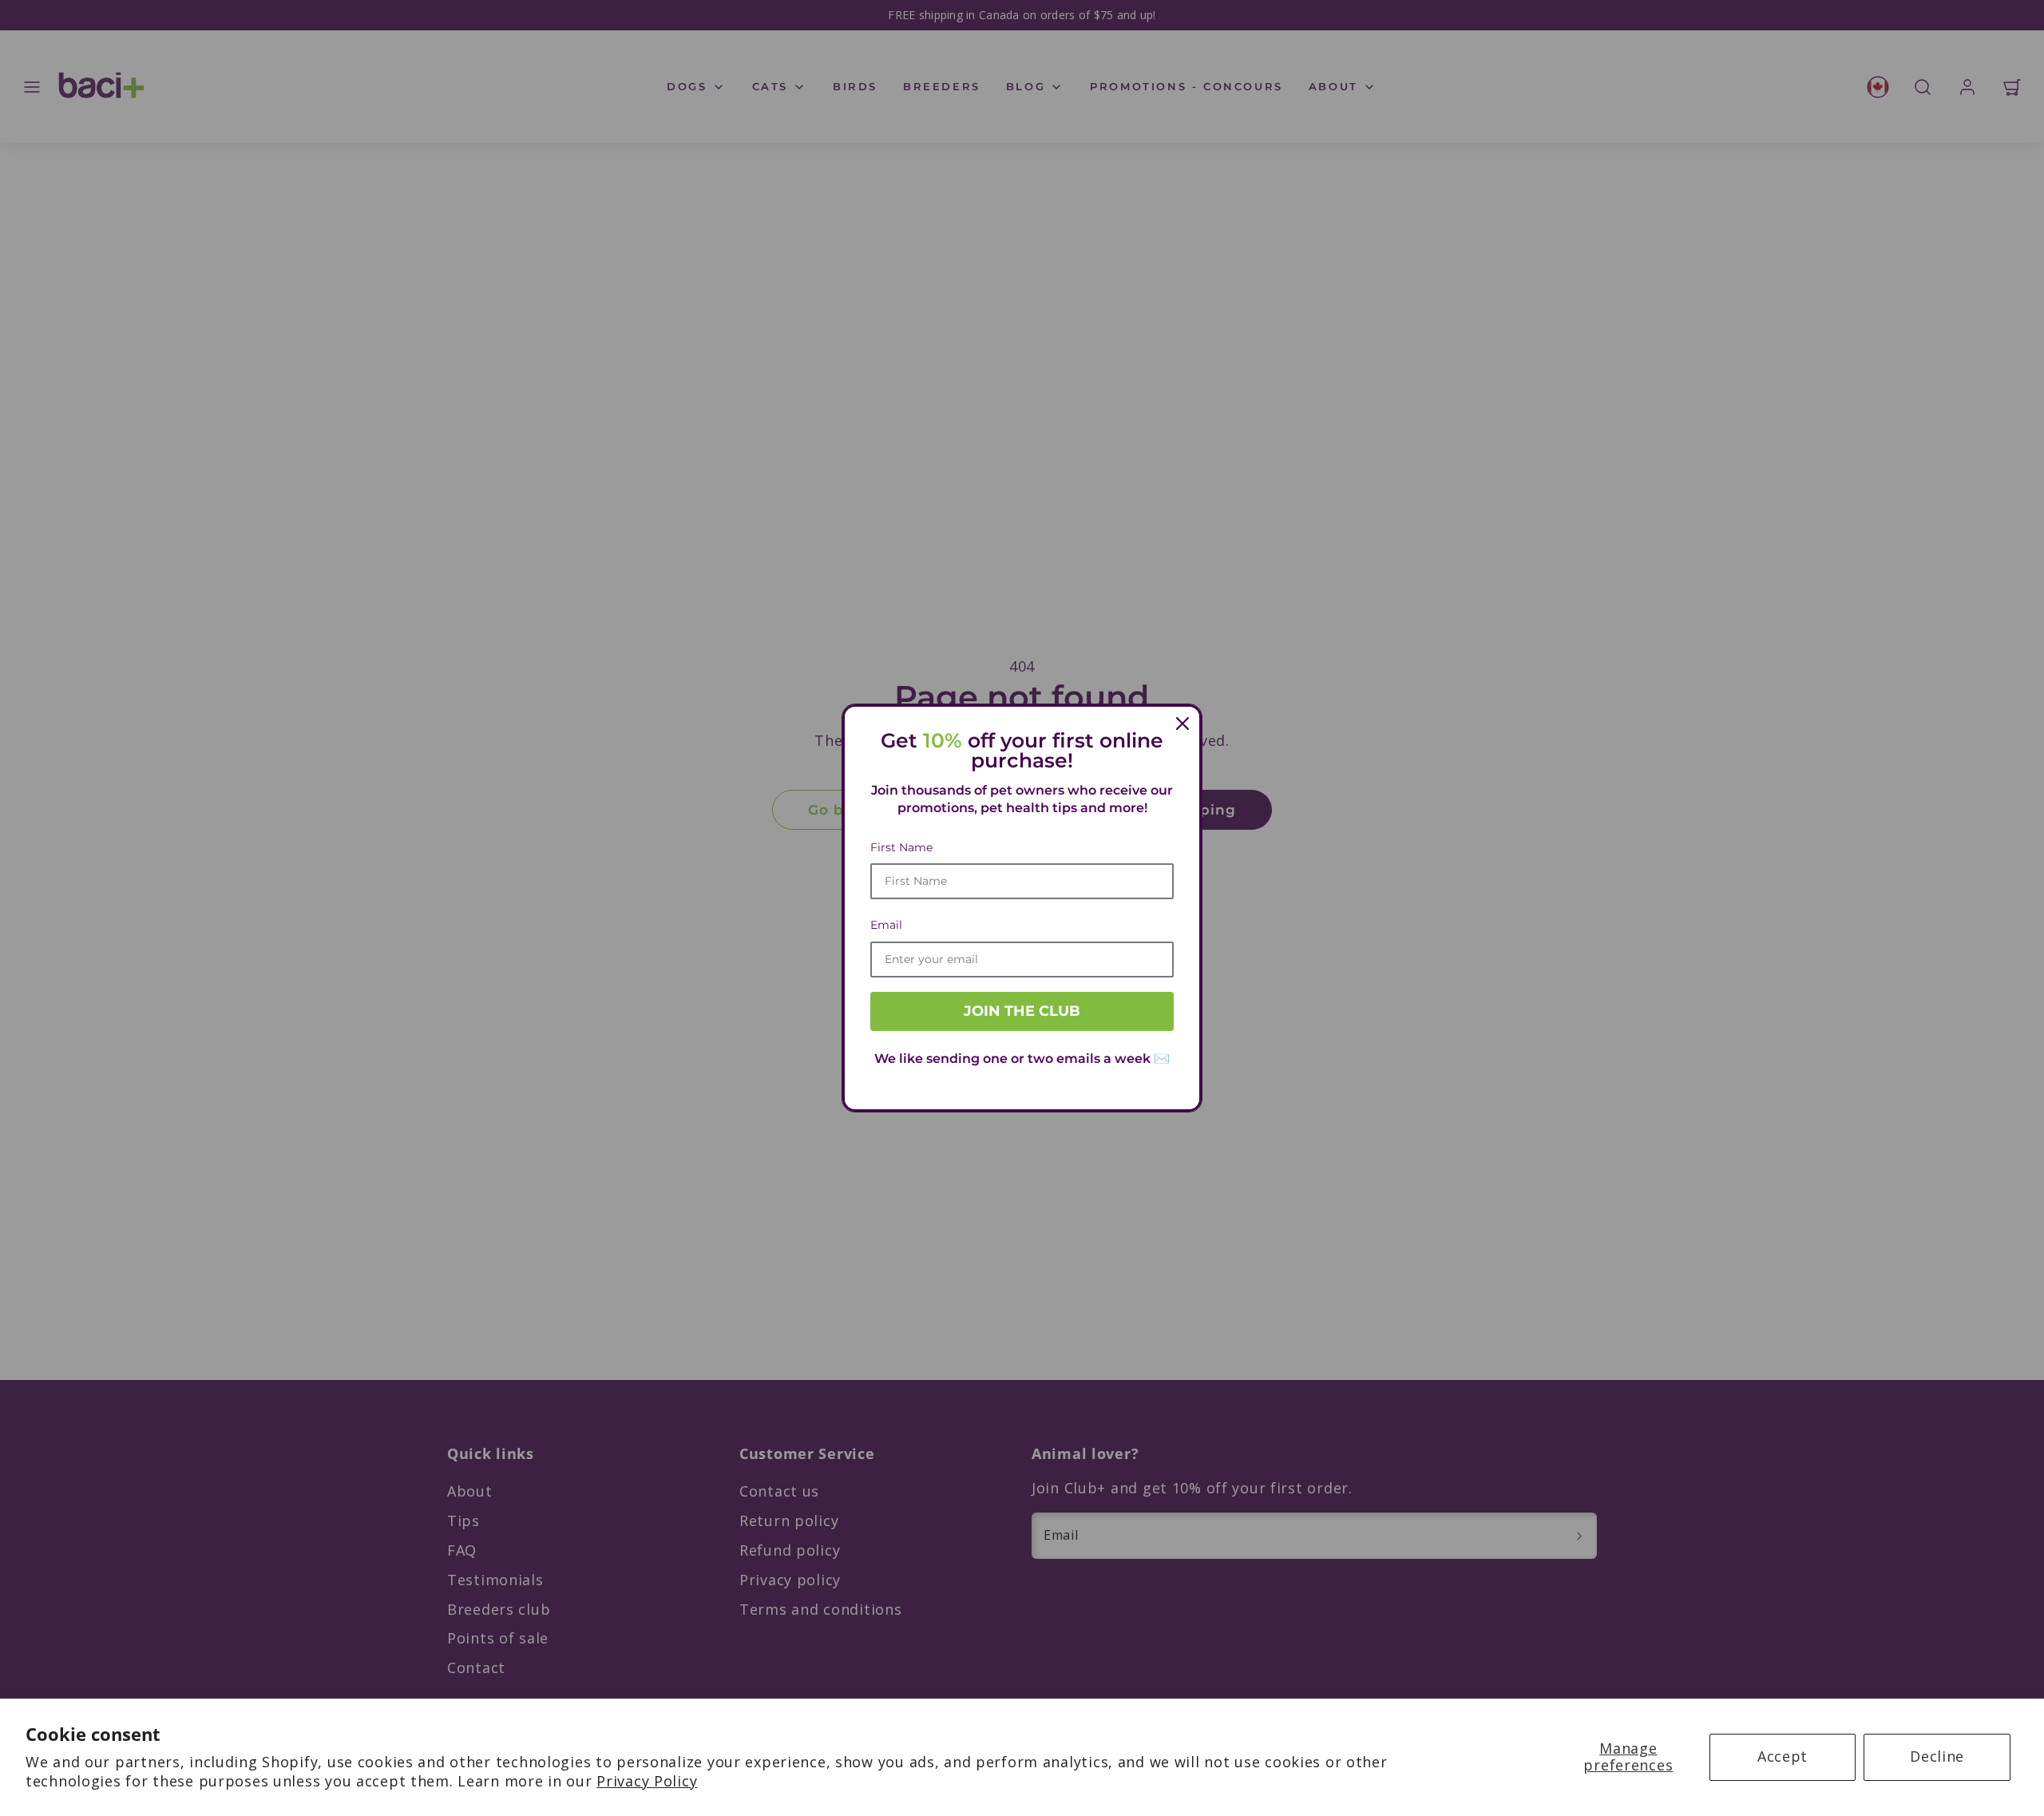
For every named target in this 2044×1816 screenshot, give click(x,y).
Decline (1937, 1756)
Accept (1783, 1756)
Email (886, 925)
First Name (901, 847)
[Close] (1182, 724)
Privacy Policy (647, 1781)
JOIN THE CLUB (1022, 1011)
